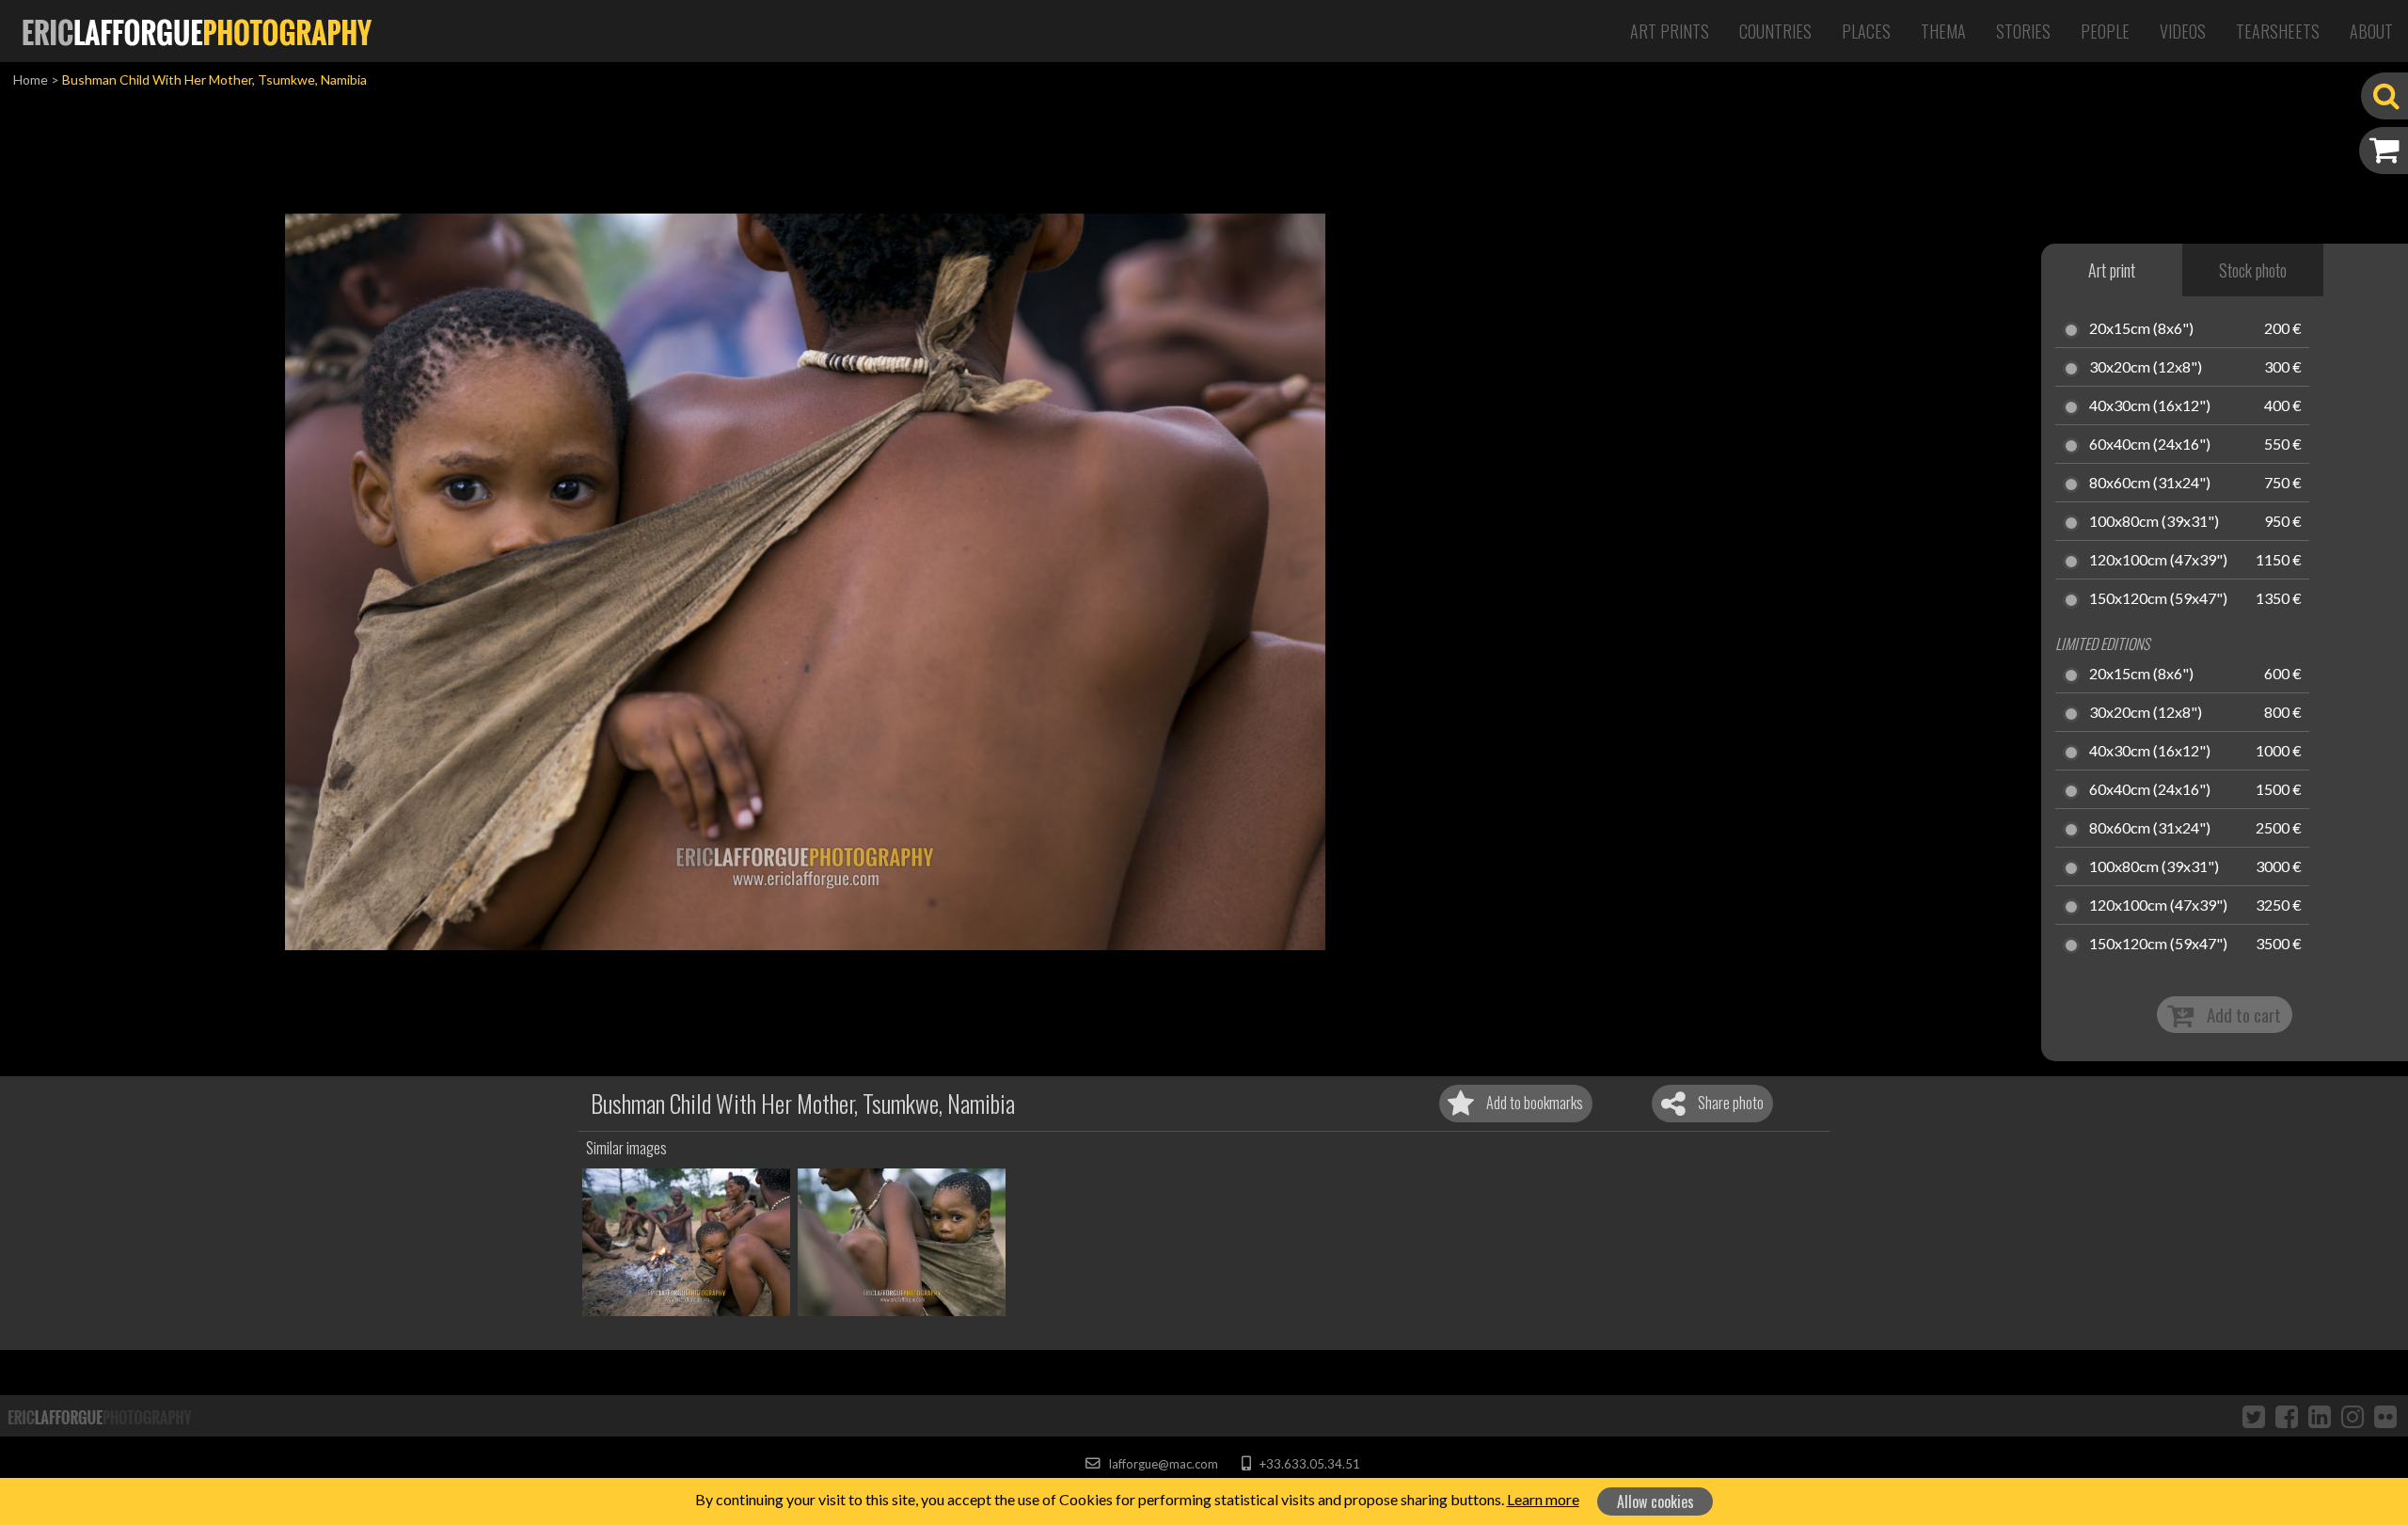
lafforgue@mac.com (1162, 1464)
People (2105, 31)
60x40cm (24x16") (2150, 445)
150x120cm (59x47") (2158, 599)
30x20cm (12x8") (2146, 368)
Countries (1775, 31)
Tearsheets (2278, 31)
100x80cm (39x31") (2154, 522)
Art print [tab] (2112, 270)
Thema (1943, 31)
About (2371, 31)
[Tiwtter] (2254, 1416)
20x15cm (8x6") (2141, 329)
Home (31, 79)
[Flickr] (2385, 1416)
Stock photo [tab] (2253, 270)
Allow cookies (1655, 1501)
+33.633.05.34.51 (1308, 1464)
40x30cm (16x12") (2150, 406)
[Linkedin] (2320, 1416)
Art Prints (1670, 31)
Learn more (1543, 1499)
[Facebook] (2287, 1416)
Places (1866, 31)
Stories (2023, 31)
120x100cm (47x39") (2158, 561)
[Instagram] (2353, 1416)
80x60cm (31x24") (2150, 484)
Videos (2183, 31)
